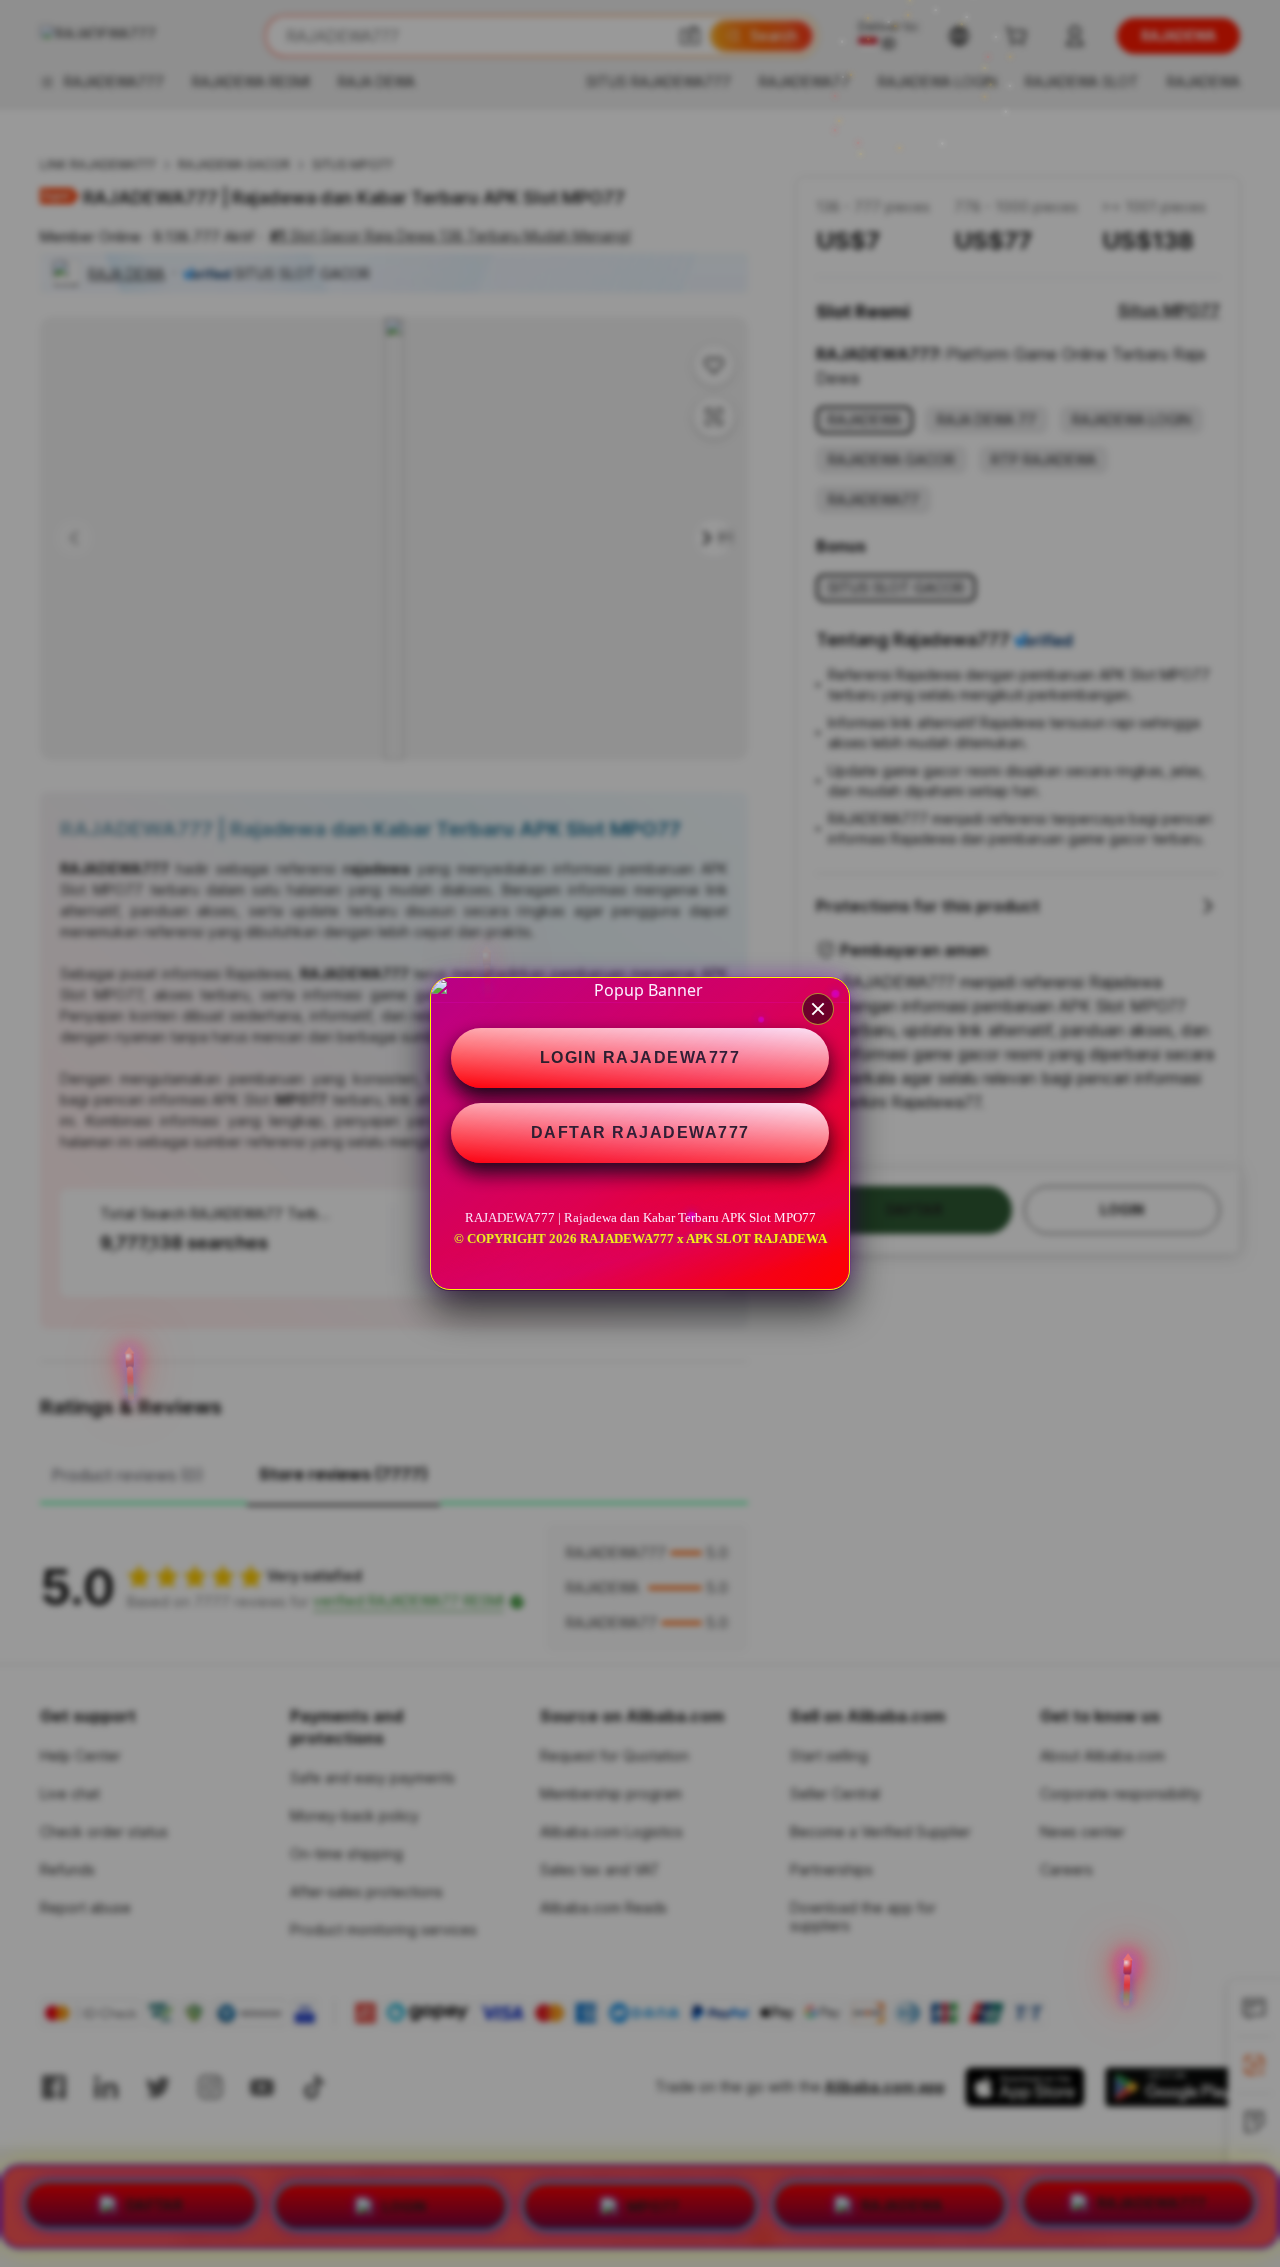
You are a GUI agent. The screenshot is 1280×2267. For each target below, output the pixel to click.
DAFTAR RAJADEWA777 (640, 1132)
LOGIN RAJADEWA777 (640, 1057)
